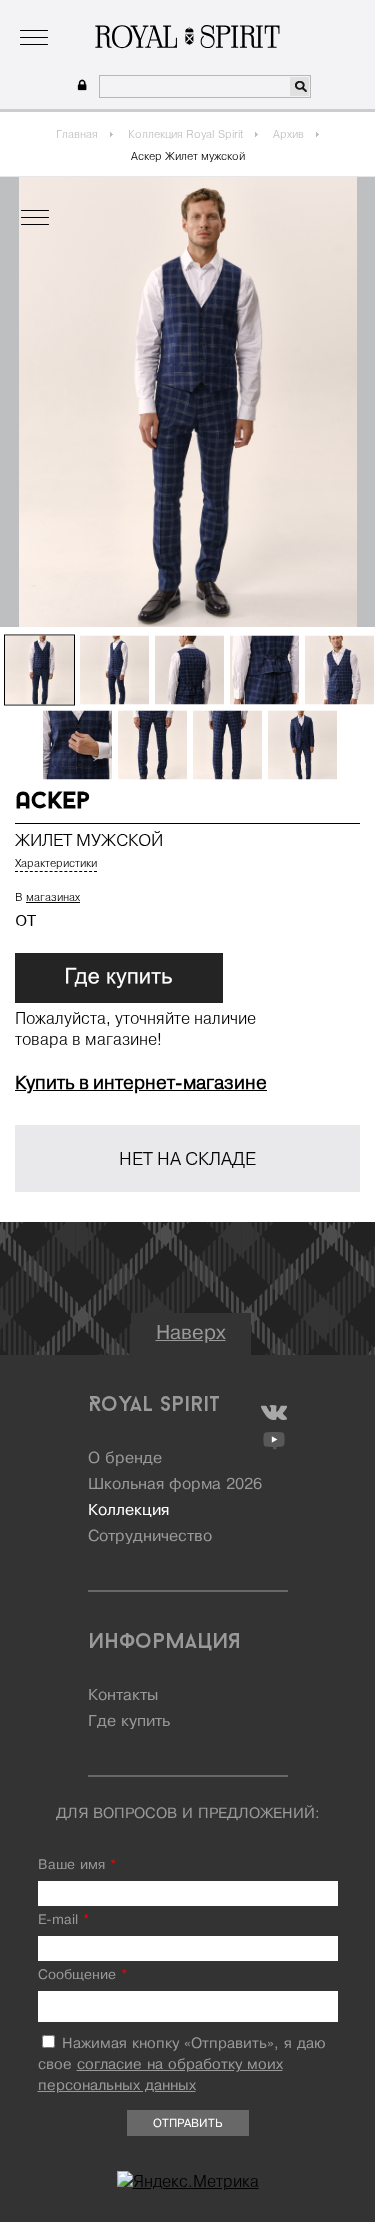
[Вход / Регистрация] (79, 85)
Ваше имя (77, 1865)
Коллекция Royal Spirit (185, 134)
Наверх (191, 1333)
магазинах (53, 897)
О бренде (48, 14)
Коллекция (125, 14)
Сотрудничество (150, 1537)
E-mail (63, 1920)
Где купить (129, 1722)
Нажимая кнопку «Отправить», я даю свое (182, 2065)
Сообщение (82, 1975)
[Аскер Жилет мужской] (39, 670)
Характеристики (56, 863)
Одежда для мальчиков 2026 (265, 14)
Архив (288, 134)
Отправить (187, 2124)
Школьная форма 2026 (175, 1485)
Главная (77, 134)
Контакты (123, 1696)
